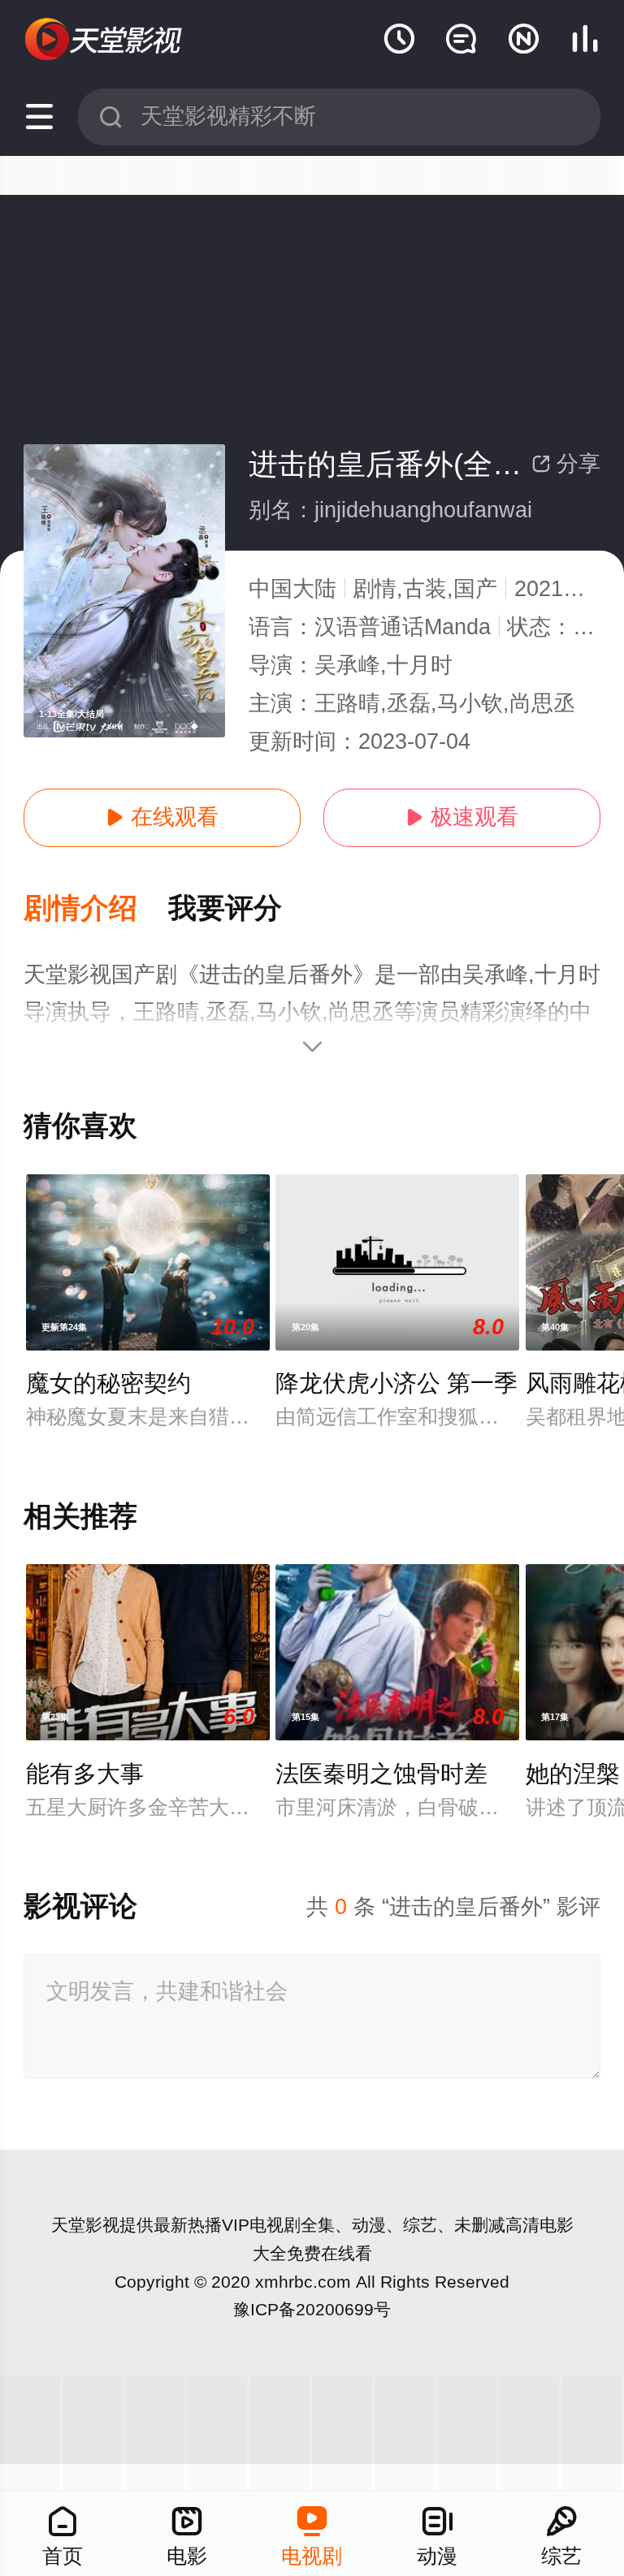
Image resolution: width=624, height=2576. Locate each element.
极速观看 (462, 817)
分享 (566, 464)
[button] (96, 909)
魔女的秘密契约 (108, 1383)
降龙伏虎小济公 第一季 (396, 1383)
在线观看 (162, 817)
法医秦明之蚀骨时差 (381, 1774)
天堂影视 (85, 2225)
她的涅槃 (573, 1774)
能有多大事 (85, 1774)
